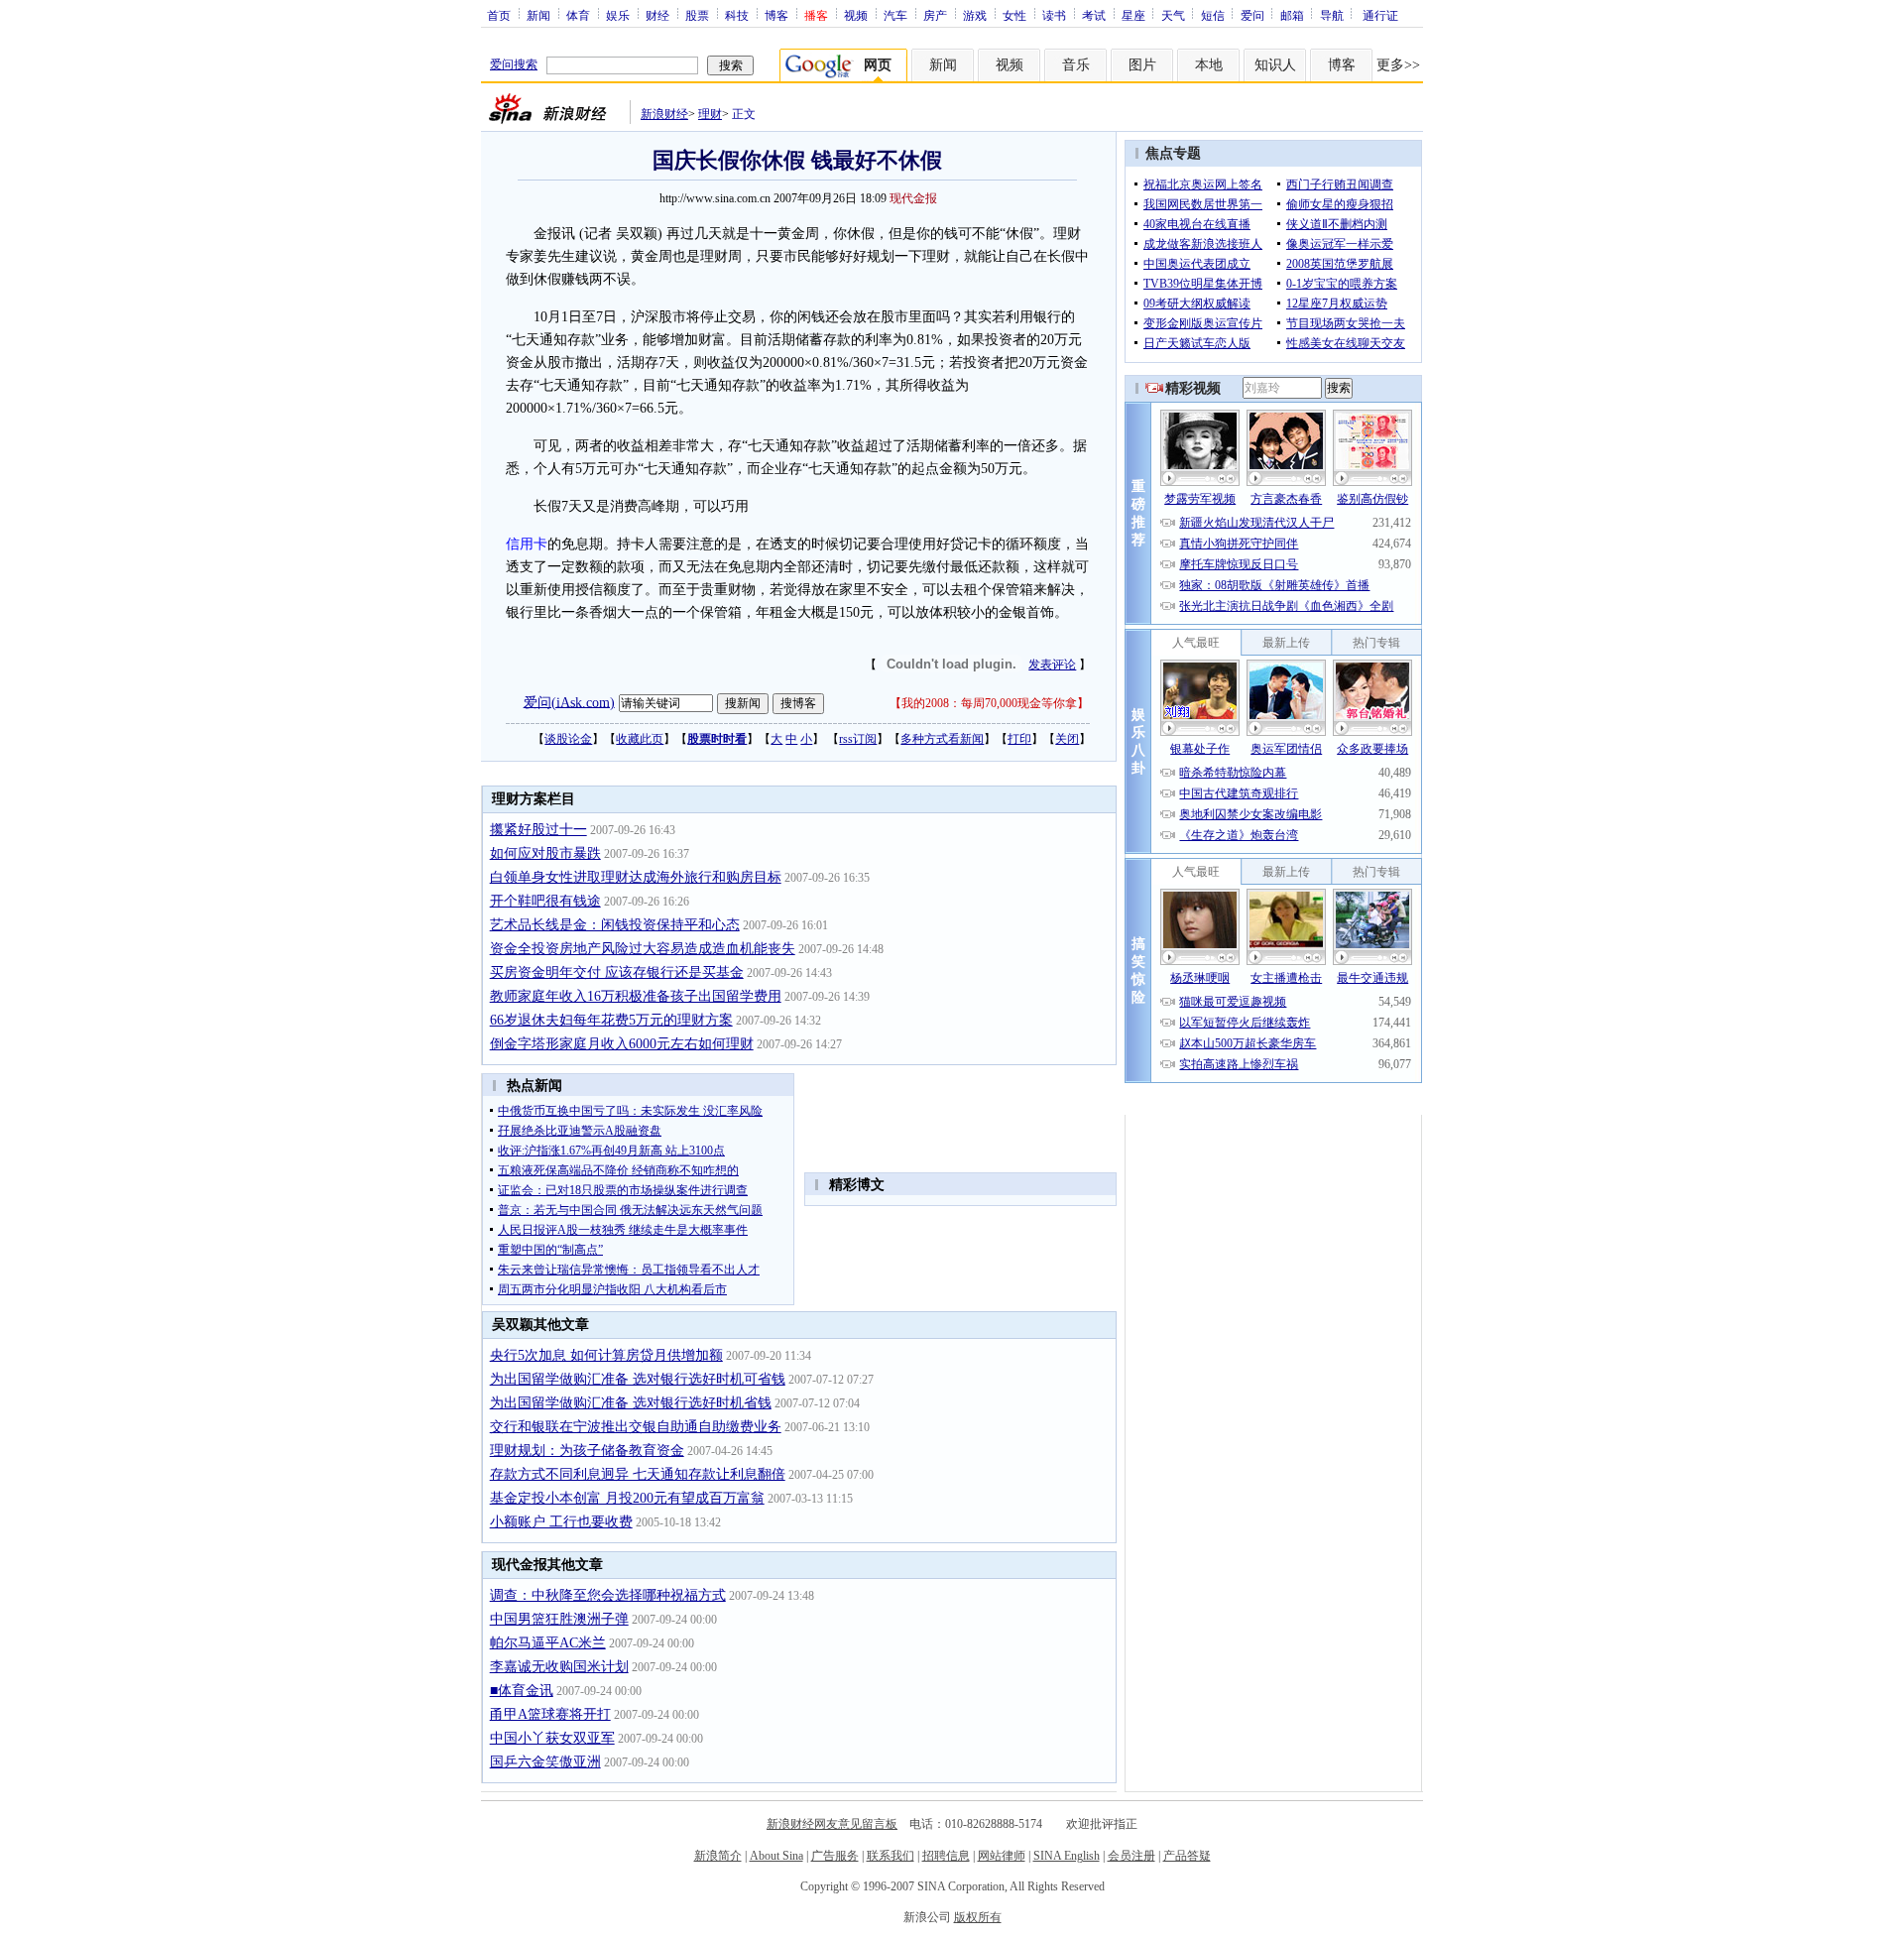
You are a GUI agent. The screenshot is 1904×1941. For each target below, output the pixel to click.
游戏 (975, 15)
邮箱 (1292, 15)
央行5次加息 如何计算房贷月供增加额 (606, 1355)
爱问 (1252, 15)
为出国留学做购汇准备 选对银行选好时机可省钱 (638, 1379)
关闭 (1067, 739)
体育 (578, 15)
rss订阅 (858, 739)
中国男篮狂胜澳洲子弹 (559, 1619)
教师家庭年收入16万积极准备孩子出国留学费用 (636, 996)
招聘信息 (946, 1856)
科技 (737, 15)
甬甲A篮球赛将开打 (550, 1714)
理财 (710, 114)
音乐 (1076, 65)
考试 (1094, 15)
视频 (856, 15)
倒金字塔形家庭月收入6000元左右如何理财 (622, 1044)
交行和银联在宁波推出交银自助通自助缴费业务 (636, 1427)
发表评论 (1052, 665)
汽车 (895, 15)
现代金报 (913, 198)
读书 (1054, 15)
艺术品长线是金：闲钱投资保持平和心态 (615, 925)
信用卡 (527, 544)
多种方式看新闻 (942, 739)
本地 (1209, 65)
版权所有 (978, 1917)
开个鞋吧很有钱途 (545, 901)
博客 (776, 15)
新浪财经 (664, 114)
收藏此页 (640, 739)
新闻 (538, 15)
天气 (1173, 15)
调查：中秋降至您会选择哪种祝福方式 (608, 1595)
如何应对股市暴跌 (545, 853)
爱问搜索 (514, 64)
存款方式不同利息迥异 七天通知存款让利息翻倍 (638, 1474)
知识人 (1275, 65)
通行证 (1380, 15)
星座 (1133, 15)
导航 (1332, 15)
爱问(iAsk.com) (569, 702)
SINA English (1067, 1856)
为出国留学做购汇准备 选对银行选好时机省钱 (631, 1403)
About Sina (776, 1856)
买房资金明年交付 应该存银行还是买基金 (617, 972)
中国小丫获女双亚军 (552, 1738)
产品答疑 (1187, 1856)
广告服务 (835, 1856)
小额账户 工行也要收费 (561, 1522)
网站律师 (1002, 1856)
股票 (697, 15)
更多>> (1398, 65)
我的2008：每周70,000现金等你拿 (989, 703)
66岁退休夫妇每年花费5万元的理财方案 (611, 1020)
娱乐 (618, 15)
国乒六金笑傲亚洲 (545, 1762)
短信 (1213, 15)
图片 (1142, 65)
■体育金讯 (522, 1691)
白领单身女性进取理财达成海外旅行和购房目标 (636, 877)
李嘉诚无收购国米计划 (559, 1667)
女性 (1014, 15)
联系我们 (891, 1856)
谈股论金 (568, 739)
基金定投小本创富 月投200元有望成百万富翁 (627, 1498)
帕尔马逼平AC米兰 (548, 1643)
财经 (657, 15)
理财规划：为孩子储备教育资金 (587, 1451)
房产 (935, 15)
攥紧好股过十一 (538, 830)
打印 (1019, 739)
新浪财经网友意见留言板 (832, 1824)
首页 (499, 15)
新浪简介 (718, 1856)
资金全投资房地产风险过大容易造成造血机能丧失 (643, 949)
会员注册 (1131, 1856)
